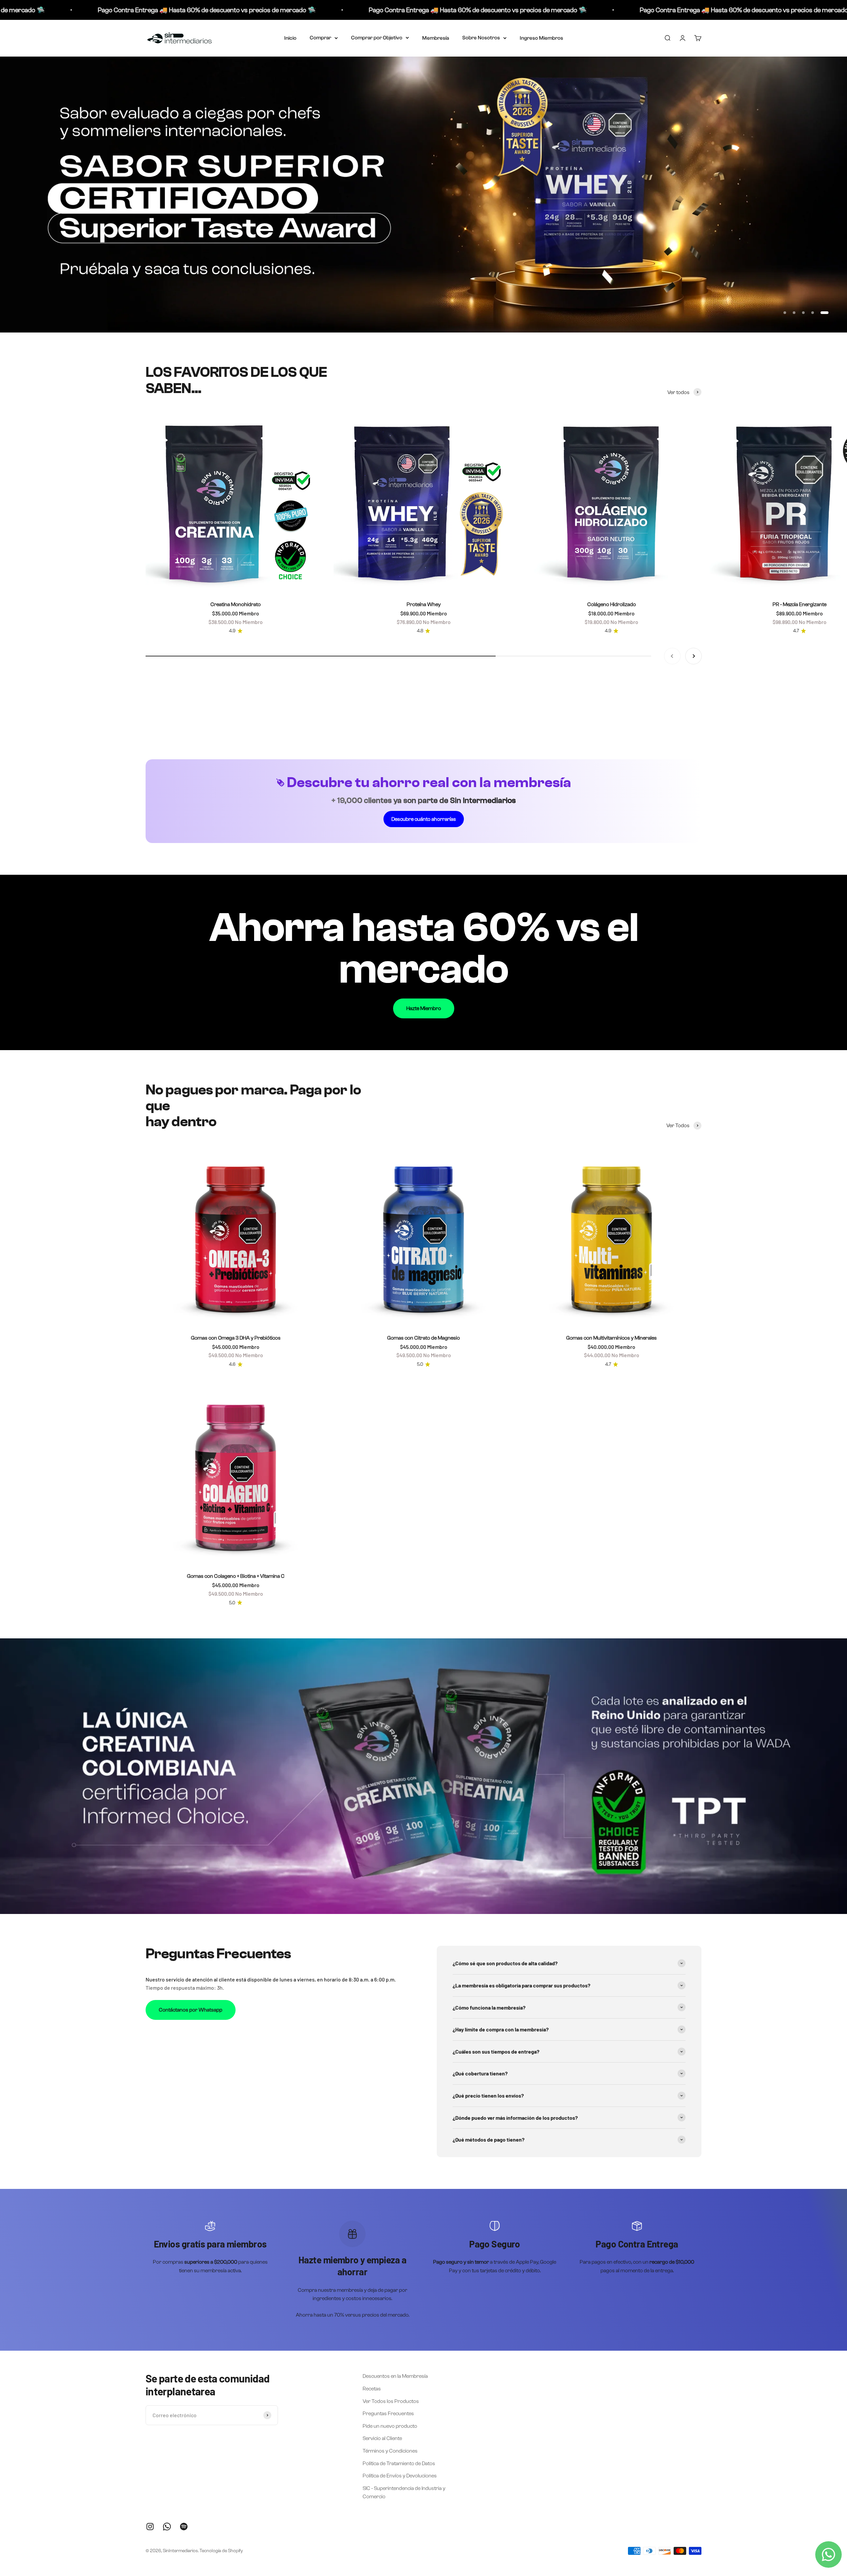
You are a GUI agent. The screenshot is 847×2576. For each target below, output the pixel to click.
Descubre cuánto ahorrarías (424, 819)
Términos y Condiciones (390, 2451)
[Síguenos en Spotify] (184, 2527)
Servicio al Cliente (382, 2438)
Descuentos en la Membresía (395, 2376)
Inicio (290, 38)
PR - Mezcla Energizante (800, 604)
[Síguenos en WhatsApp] (167, 2527)
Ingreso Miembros (541, 38)
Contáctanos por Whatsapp (191, 2010)
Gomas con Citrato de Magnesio (423, 1338)
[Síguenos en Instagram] (150, 2527)
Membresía (436, 38)
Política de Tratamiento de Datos (399, 2463)
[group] (423, 195)
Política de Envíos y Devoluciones (400, 2476)
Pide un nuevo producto (390, 2426)
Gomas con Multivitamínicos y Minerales (611, 1338)
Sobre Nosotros (481, 38)
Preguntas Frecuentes (388, 2413)
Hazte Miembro (424, 1008)
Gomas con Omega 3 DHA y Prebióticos (236, 1338)
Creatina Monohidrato (236, 604)
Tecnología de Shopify (221, 2551)
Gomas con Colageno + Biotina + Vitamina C (236, 1576)
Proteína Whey (424, 604)
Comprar (320, 38)
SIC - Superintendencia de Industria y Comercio (404, 2492)
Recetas (372, 2389)
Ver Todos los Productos (391, 2401)
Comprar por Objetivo (377, 38)
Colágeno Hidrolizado (612, 604)
